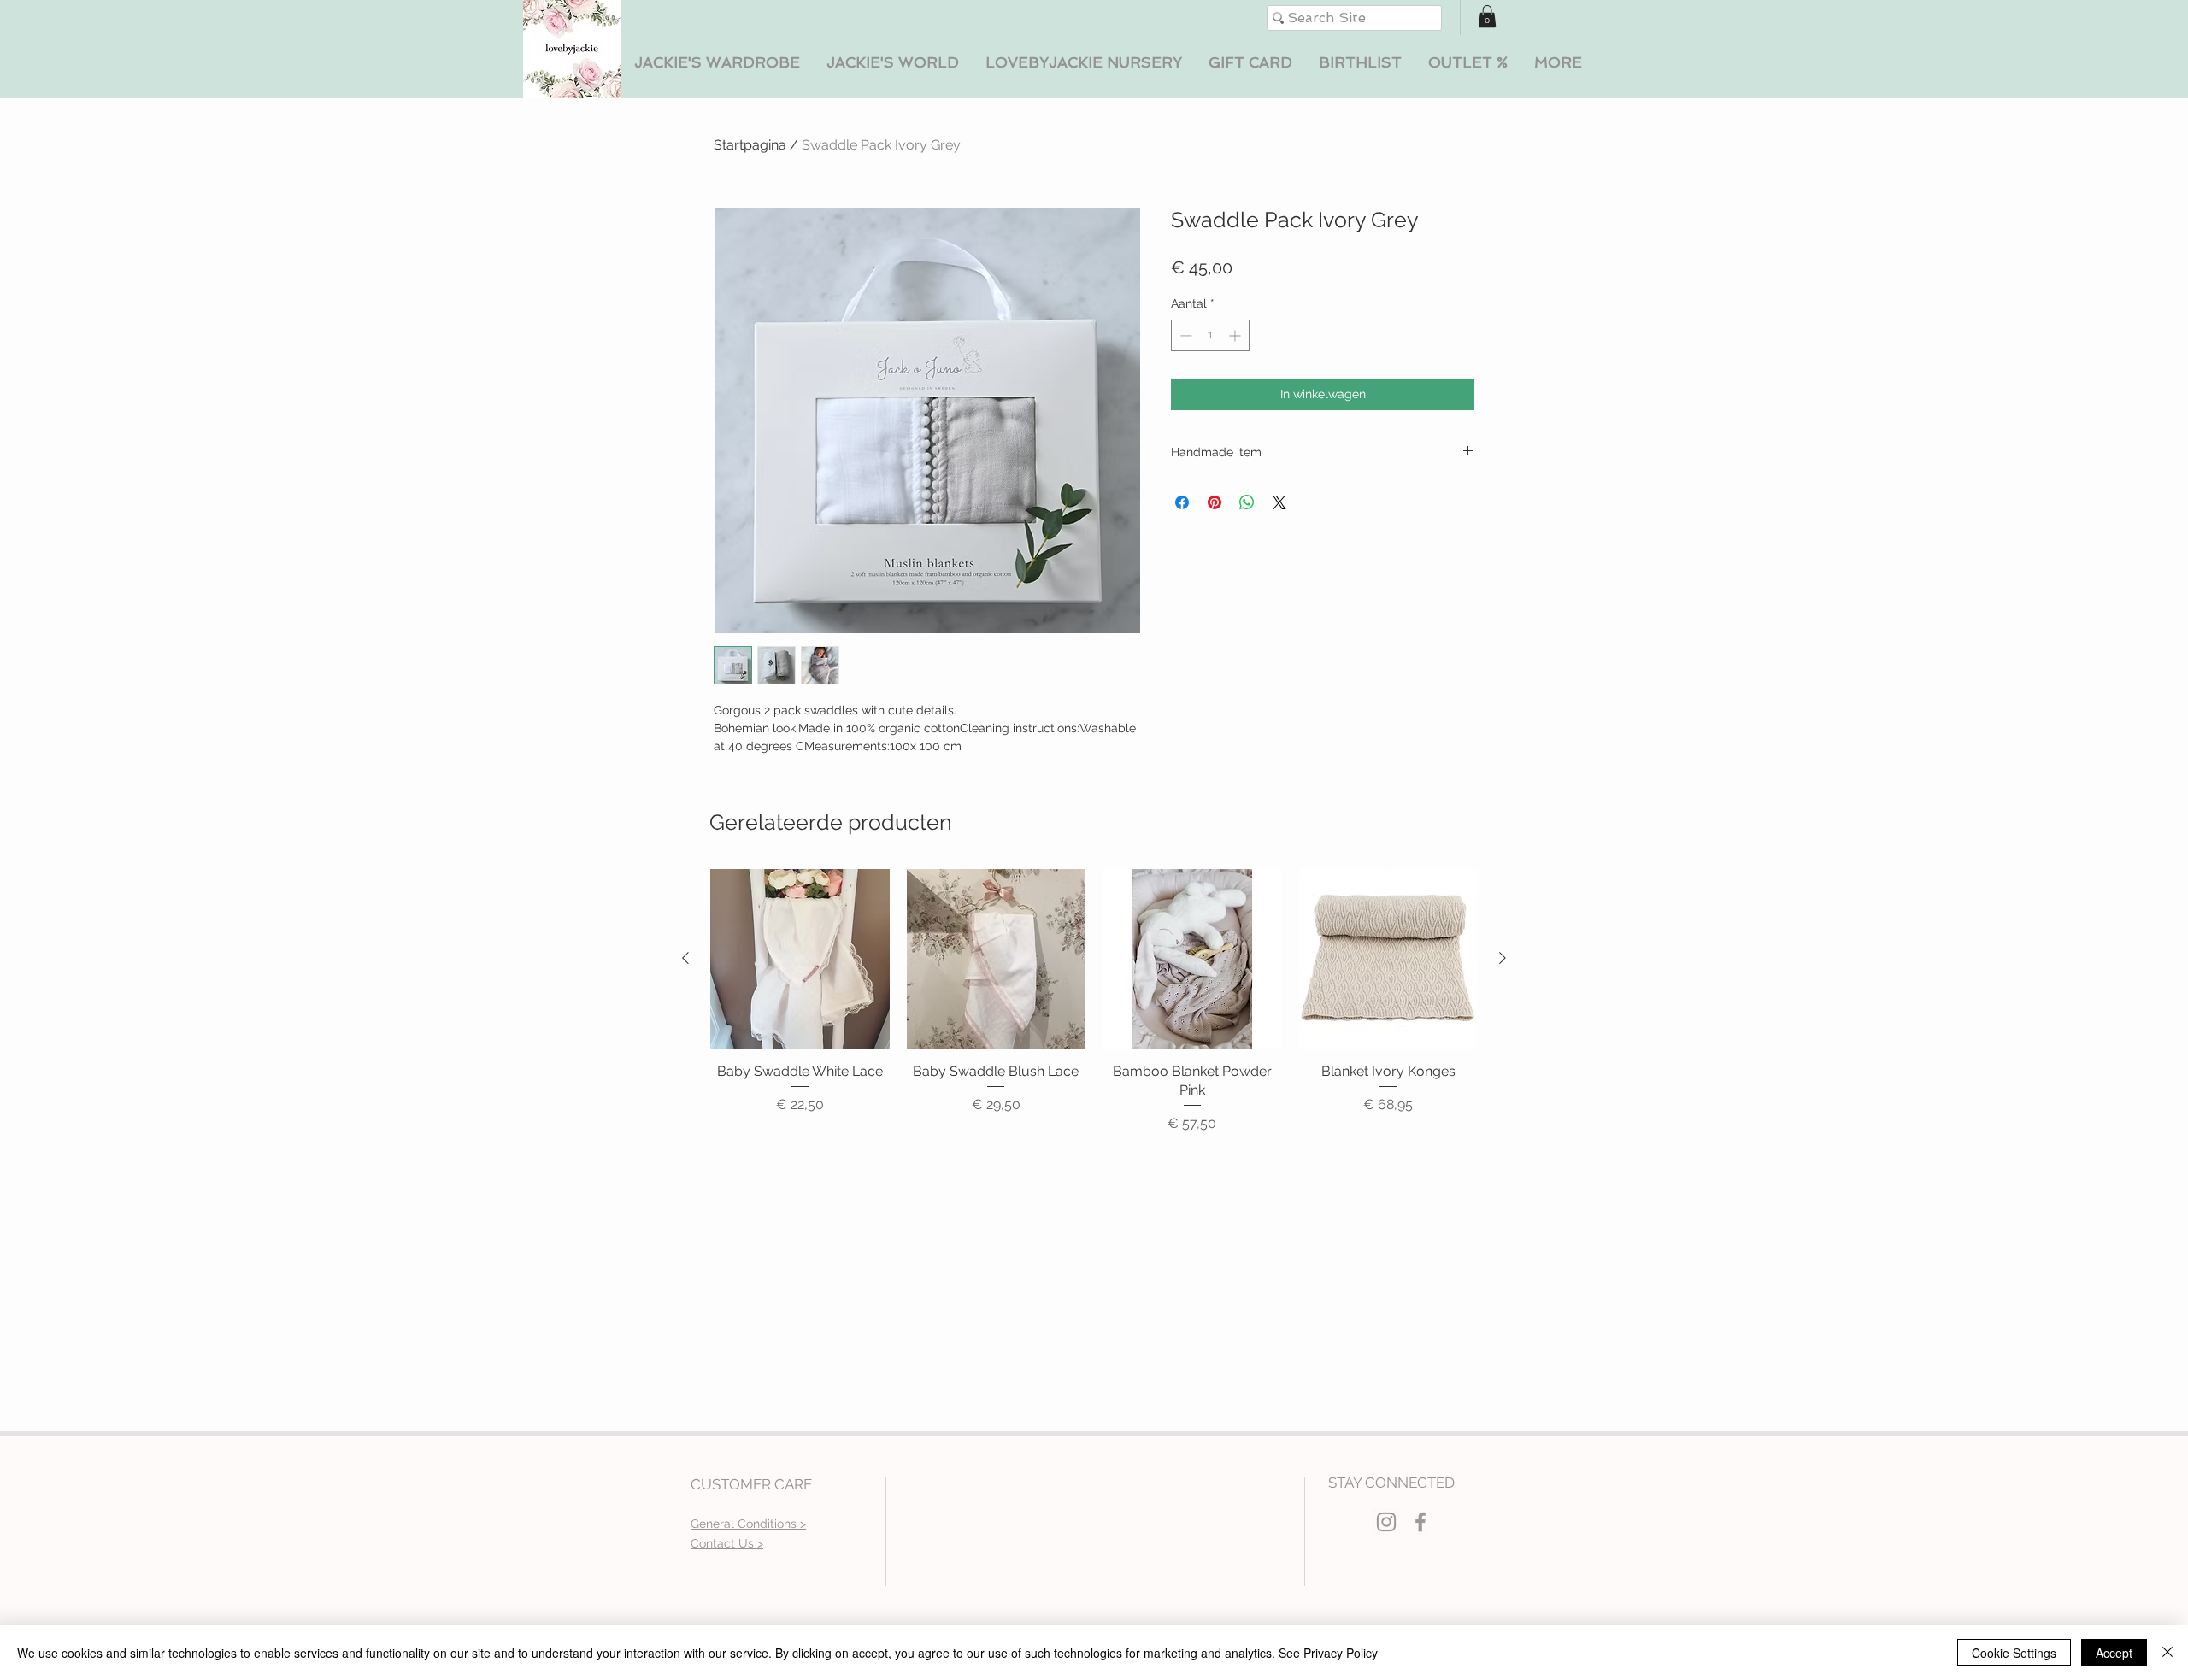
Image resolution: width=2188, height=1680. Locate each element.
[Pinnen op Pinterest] (1215, 502)
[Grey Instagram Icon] (1386, 1522)
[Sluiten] (2167, 1653)
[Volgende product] (1503, 958)
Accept (2114, 1653)
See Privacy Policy (1328, 1653)
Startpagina (750, 145)
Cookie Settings (2014, 1653)
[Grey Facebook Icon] (1420, 1522)
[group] (1094, 1002)
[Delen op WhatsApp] (1247, 502)
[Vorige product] (685, 958)
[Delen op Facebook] (1182, 502)
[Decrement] (1184, 335)
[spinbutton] (1210, 335)
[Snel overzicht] (800, 959)
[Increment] (1236, 335)
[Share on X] (1279, 502)
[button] (717, 63)
